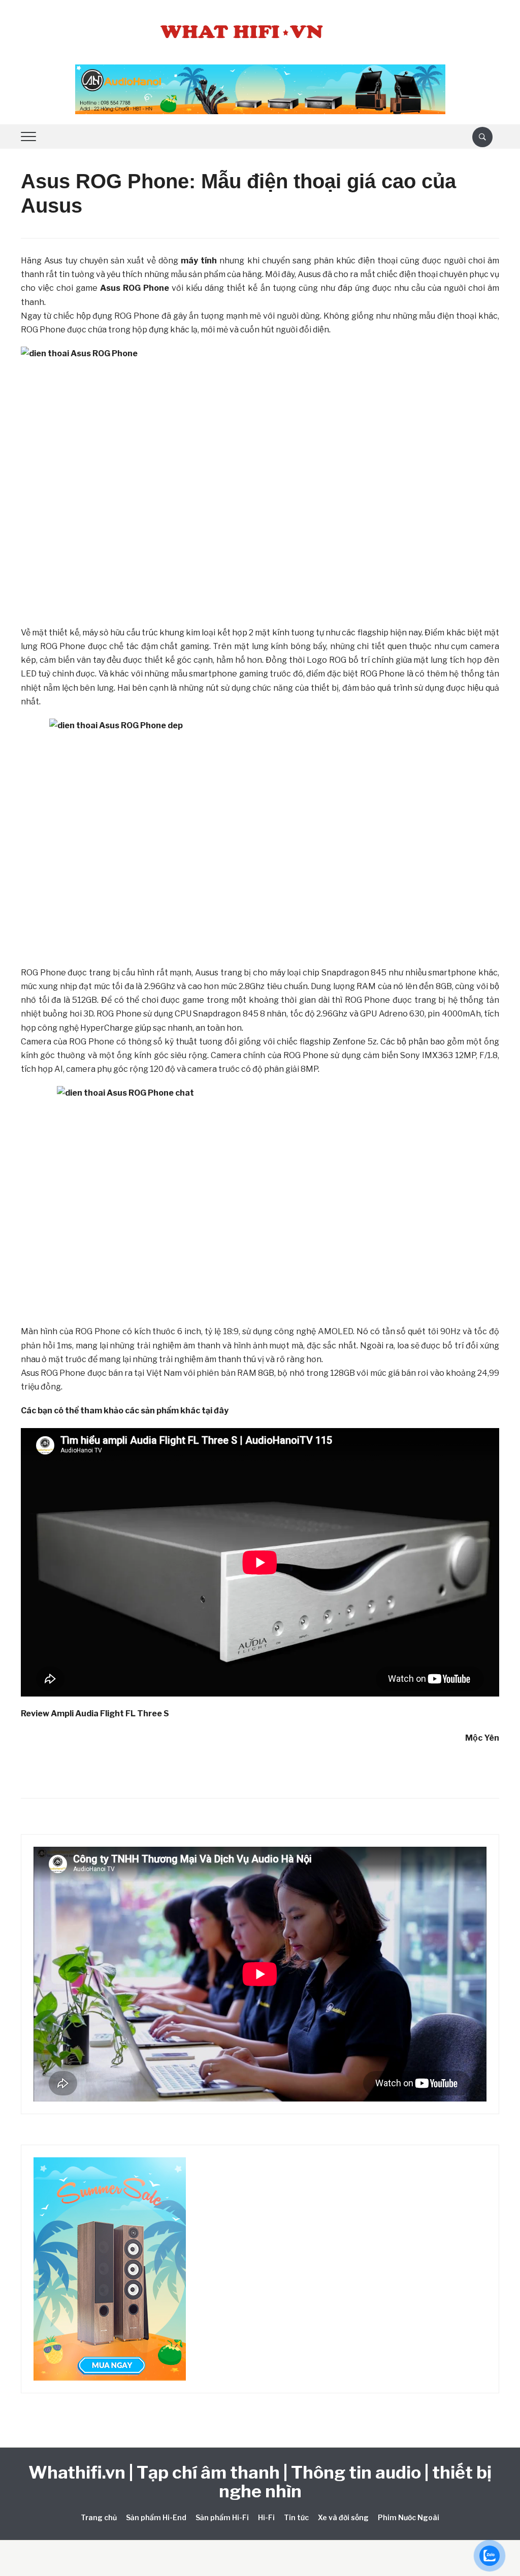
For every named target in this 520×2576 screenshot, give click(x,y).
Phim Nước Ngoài (409, 2517)
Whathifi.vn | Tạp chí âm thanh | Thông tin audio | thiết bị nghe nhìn (260, 2482)
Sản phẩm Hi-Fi (222, 2517)
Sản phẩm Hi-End (156, 2517)
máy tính (199, 261)
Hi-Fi (266, 2517)
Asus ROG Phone (135, 288)
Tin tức (296, 2517)
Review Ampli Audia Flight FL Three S (95, 1714)
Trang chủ (99, 2517)
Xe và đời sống (343, 2517)
